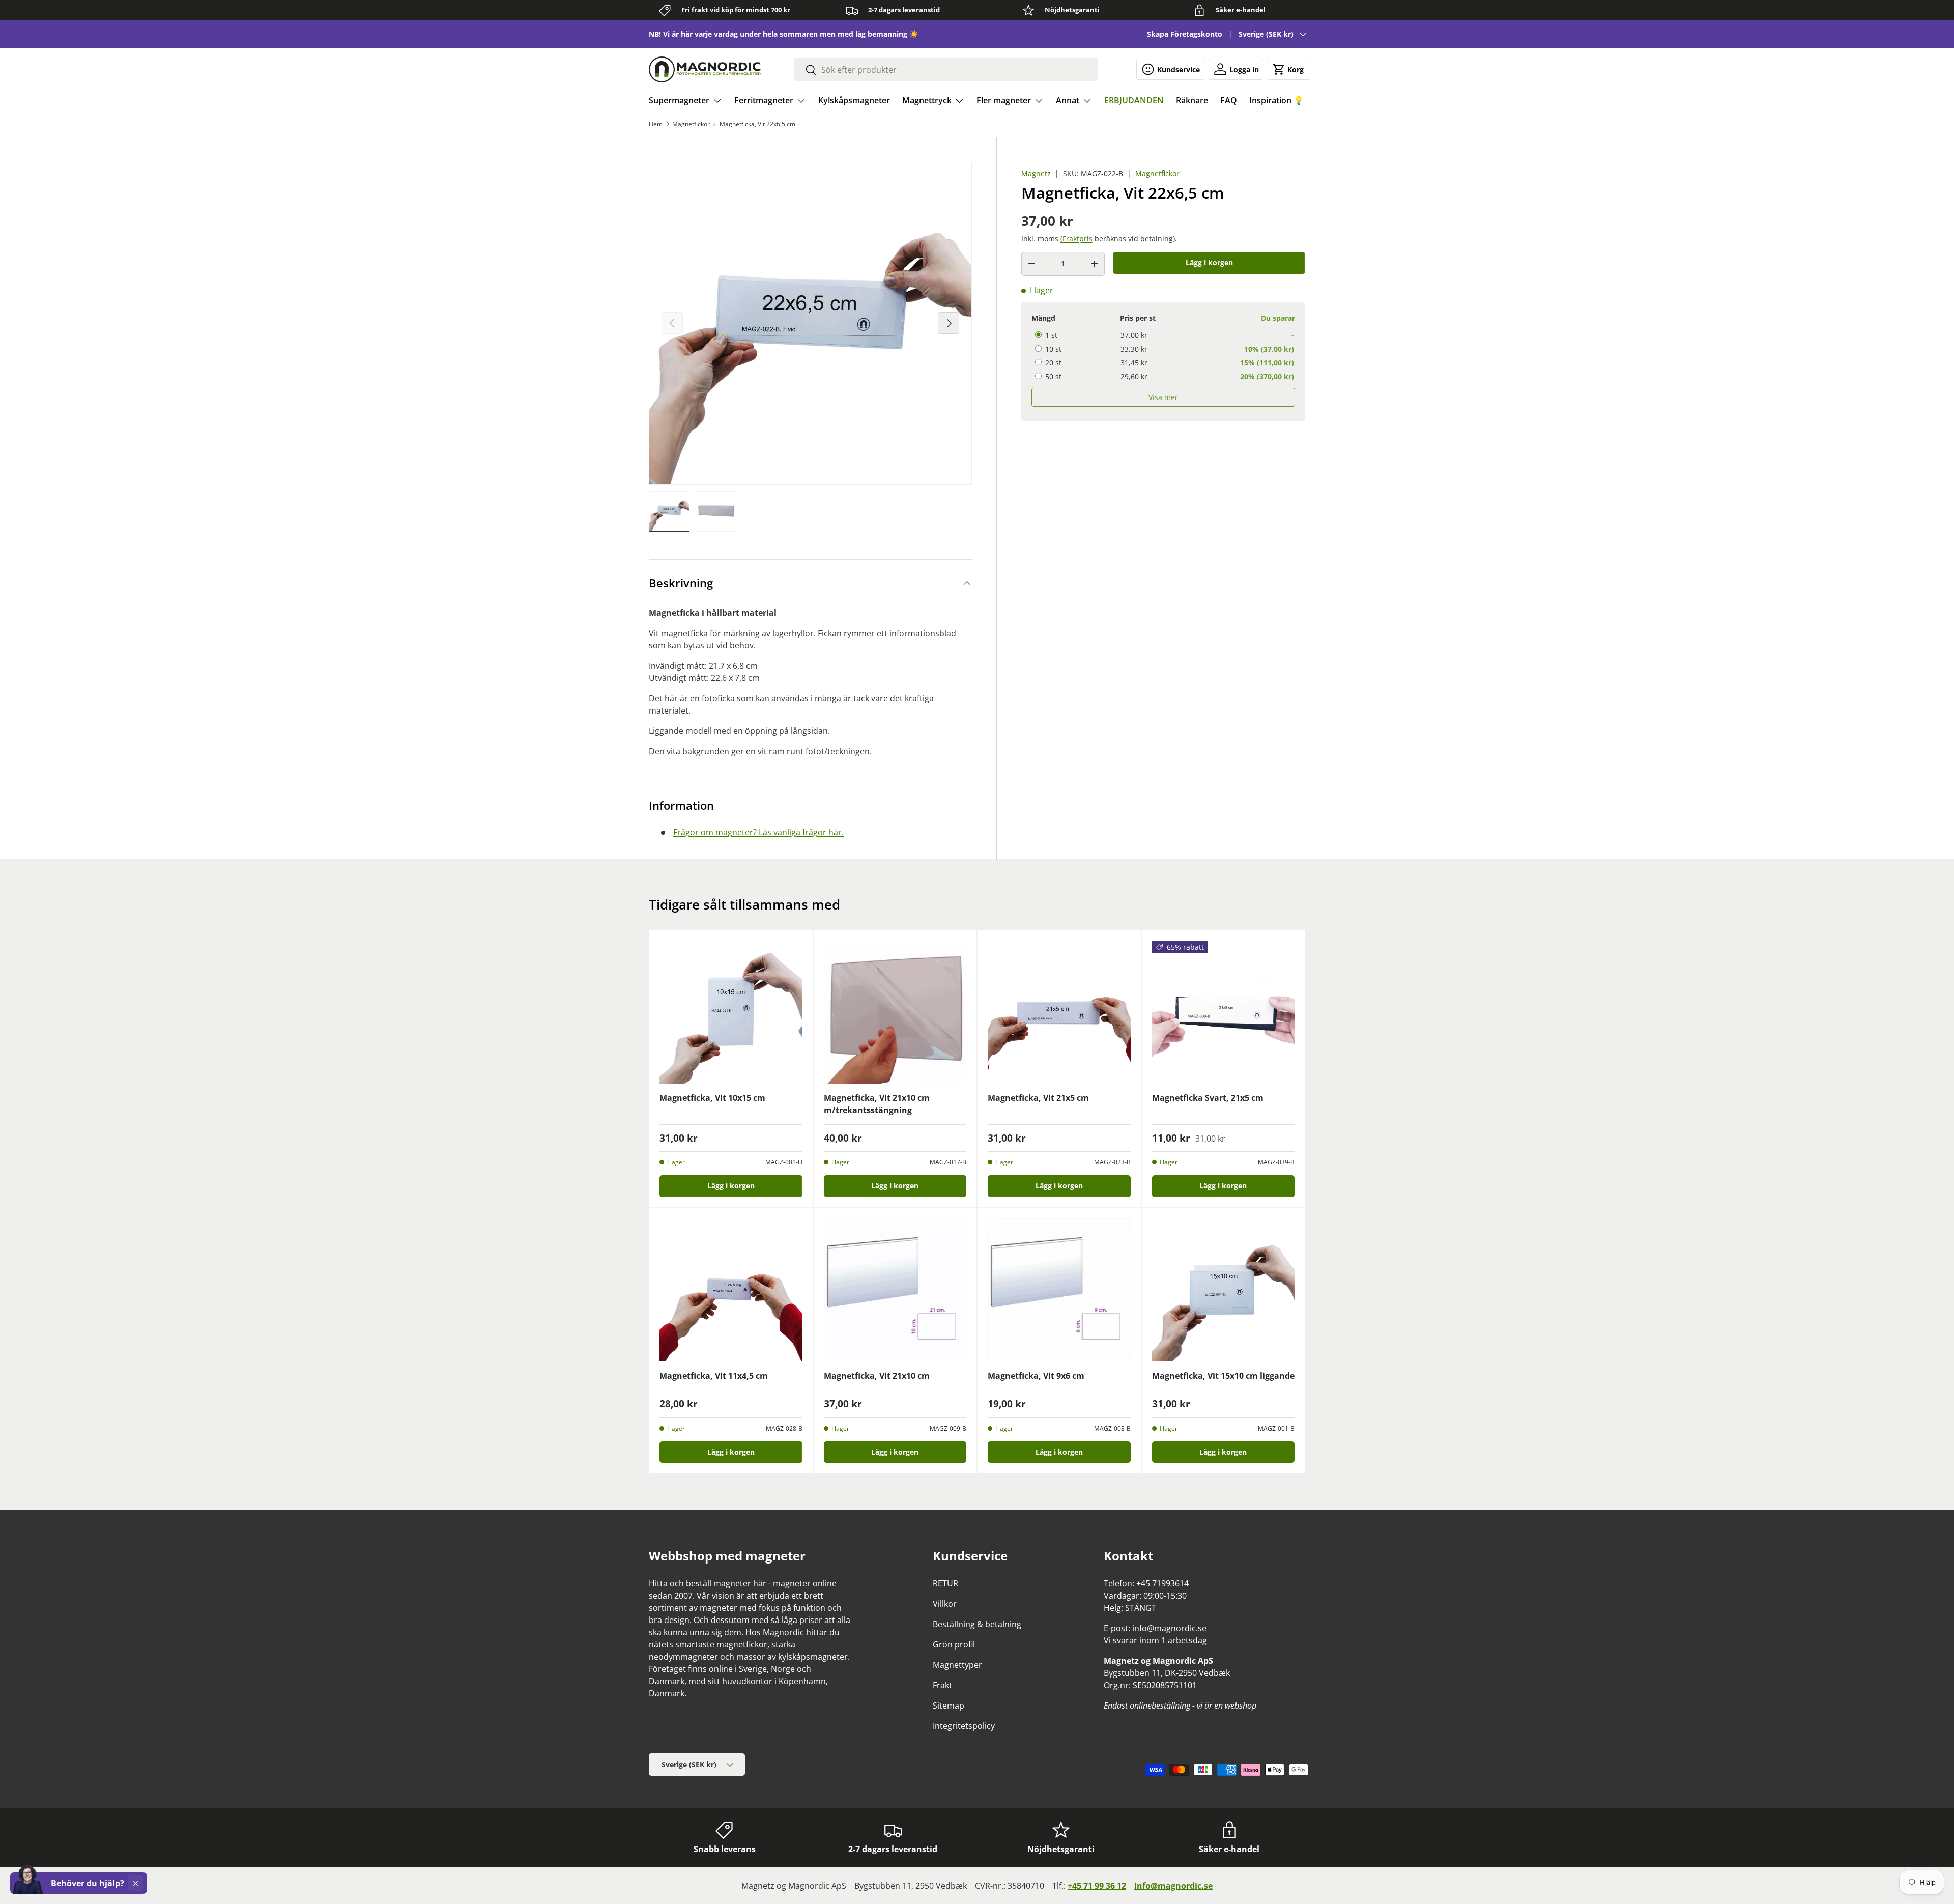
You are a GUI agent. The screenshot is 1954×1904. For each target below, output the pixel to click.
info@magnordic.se (1173, 1886)
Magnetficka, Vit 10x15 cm (712, 1098)
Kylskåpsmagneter (854, 100)
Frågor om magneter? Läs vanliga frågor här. (758, 832)
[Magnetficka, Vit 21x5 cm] (1059, 1012)
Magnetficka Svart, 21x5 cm (1208, 1098)
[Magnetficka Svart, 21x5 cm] (1224, 1012)
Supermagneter (679, 100)
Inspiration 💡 (1276, 100)
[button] (1289, 69)
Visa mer (1163, 397)
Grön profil (954, 1644)
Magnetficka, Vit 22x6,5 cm (757, 124)
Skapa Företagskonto (1185, 34)
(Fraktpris (1076, 238)
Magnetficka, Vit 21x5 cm (1038, 1098)
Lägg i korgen (1209, 262)
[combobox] (946, 70)
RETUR (945, 1583)
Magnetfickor (691, 124)
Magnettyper (957, 1665)
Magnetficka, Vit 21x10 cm (877, 1376)
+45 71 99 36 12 (1097, 1886)
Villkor (945, 1604)
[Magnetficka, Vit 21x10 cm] (895, 1290)
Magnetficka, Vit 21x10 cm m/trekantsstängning (877, 1104)
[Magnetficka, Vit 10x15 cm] (731, 1012)
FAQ (1229, 100)
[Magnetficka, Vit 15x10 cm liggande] (1224, 1290)
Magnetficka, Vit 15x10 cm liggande (1223, 1376)
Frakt (942, 1685)
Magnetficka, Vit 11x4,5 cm (714, 1376)
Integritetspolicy (964, 1726)
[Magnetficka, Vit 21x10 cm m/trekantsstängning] (895, 1012)
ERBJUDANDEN (1134, 100)
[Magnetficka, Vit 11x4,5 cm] (731, 1290)
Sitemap (949, 1706)
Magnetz (1036, 173)
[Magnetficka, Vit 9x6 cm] (1059, 1290)
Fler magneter (1004, 100)
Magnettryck (927, 100)
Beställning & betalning (977, 1624)
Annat (1068, 100)
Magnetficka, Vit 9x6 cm (1036, 1376)
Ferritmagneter (764, 100)
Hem (656, 124)
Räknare (1192, 100)
